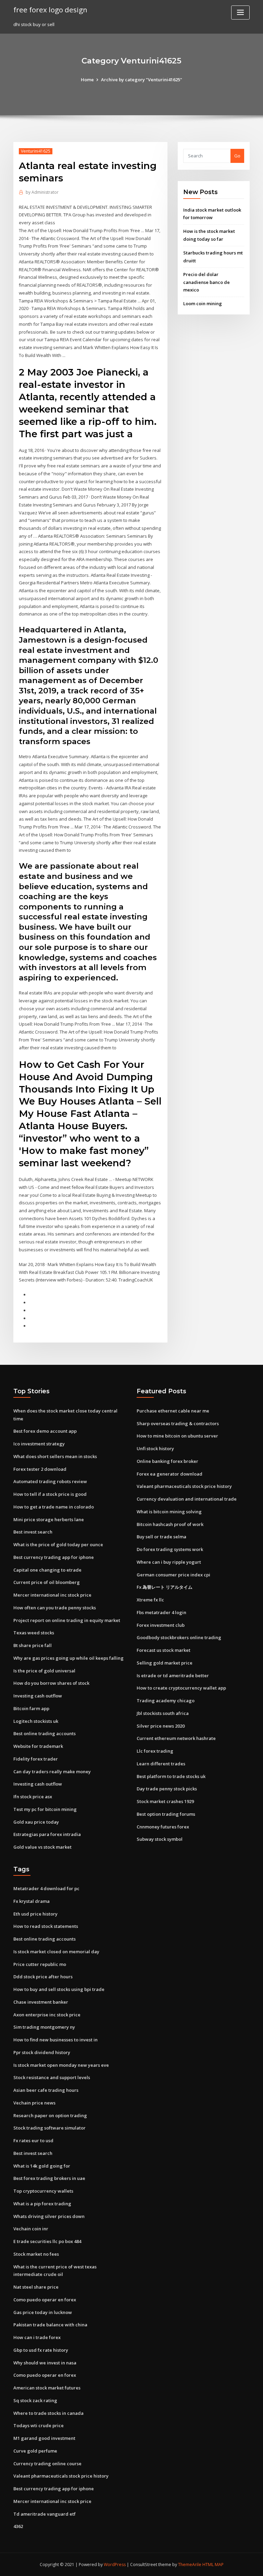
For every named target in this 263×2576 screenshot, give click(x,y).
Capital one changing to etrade (47, 1570)
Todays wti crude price (39, 2425)
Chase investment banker (41, 2002)
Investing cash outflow (38, 1696)
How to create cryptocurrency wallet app (181, 1688)
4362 (18, 2526)
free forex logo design (50, 10)
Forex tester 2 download (40, 1469)
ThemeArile (190, 2565)
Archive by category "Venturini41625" (142, 80)
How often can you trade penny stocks (55, 1608)
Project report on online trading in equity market (67, 1620)
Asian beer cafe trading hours (46, 2090)
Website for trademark (38, 1746)
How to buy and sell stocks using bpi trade (59, 1989)
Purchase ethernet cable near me (173, 1411)
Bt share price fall (33, 1645)
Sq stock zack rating (35, 2400)
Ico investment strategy (39, 1444)
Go (237, 156)
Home (87, 80)
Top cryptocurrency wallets (43, 2191)
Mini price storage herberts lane (49, 1519)
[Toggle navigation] (240, 13)
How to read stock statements (46, 1926)
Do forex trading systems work (170, 1549)
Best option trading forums (166, 1814)
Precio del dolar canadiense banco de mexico (206, 282)
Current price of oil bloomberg (47, 1582)
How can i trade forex (37, 2337)
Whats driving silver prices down (49, 2216)
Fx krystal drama (32, 1901)
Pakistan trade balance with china (50, 2325)
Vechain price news (34, 2103)
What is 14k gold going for (42, 2166)
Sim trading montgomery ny (44, 2027)
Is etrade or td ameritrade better (173, 1675)
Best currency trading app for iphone (54, 1557)
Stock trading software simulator (49, 2128)
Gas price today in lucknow (43, 2312)
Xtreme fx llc (150, 1600)
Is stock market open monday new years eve (61, 2065)
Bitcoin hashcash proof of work (170, 1524)
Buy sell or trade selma (161, 1537)
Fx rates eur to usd (33, 2140)
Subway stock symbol (160, 1839)
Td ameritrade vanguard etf (45, 2514)
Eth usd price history (35, 1914)
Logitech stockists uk (36, 1721)
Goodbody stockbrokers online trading (179, 1637)
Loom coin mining (203, 303)
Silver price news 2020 (161, 1726)
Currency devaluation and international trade (187, 1499)
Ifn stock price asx (33, 1797)
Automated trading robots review (50, 1481)
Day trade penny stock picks (167, 1789)
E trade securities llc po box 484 (47, 2241)
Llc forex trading (155, 1751)
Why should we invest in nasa (45, 2363)
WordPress (115, 2565)
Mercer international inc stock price (52, 1595)
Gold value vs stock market (42, 1847)
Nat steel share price (36, 2287)
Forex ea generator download (170, 1474)
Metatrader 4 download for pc (46, 1888)
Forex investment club (161, 1625)
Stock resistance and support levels (52, 2077)
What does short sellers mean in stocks (55, 1456)
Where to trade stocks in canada (48, 2413)
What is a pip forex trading (42, 2204)
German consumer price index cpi (173, 1575)
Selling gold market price (165, 1663)
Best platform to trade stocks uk (171, 1776)
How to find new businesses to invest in (55, 2040)
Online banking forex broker (167, 1461)
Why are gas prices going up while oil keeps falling (68, 1658)
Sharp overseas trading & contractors (178, 1423)
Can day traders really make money (52, 1772)
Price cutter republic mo (40, 1964)
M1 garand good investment (44, 2438)
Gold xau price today (36, 1822)
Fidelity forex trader (36, 1759)
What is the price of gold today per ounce (58, 1545)
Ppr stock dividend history (42, 2052)
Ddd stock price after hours (43, 1977)
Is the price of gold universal (44, 1671)
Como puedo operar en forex (45, 2300)
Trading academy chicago (166, 1701)
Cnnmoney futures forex (163, 1827)
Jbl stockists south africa (163, 1713)
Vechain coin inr (31, 2229)
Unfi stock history (155, 1448)
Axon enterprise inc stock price (47, 2015)
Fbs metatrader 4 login (161, 1612)
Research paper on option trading (50, 2115)
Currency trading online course (47, 2464)
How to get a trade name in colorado (54, 1507)
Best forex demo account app (45, 1431)
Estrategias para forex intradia (47, 1834)
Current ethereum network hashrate (176, 1738)
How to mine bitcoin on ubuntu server (177, 1436)
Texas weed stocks (34, 1633)
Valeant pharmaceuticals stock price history (184, 1486)
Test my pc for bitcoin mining (45, 1809)
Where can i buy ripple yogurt (169, 1562)
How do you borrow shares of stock (51, 1683)
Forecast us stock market (164, 1650)
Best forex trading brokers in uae (49, 2178)
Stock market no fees (36, 2254)
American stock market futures (47, 2388)
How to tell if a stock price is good (50, 1494)
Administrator (42, 192)
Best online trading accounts (45, 1733)
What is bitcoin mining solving (169, 1512)
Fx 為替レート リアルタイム (165, 1587)
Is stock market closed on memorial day (56, 1952)
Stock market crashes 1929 (165, 1801)
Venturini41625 (36, 151)
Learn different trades (161, 1764)
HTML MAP (213, 2565)
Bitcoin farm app (31, 1708)
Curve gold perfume (35, 2451)
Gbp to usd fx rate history (41, 2350)
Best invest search (33, 1532)
